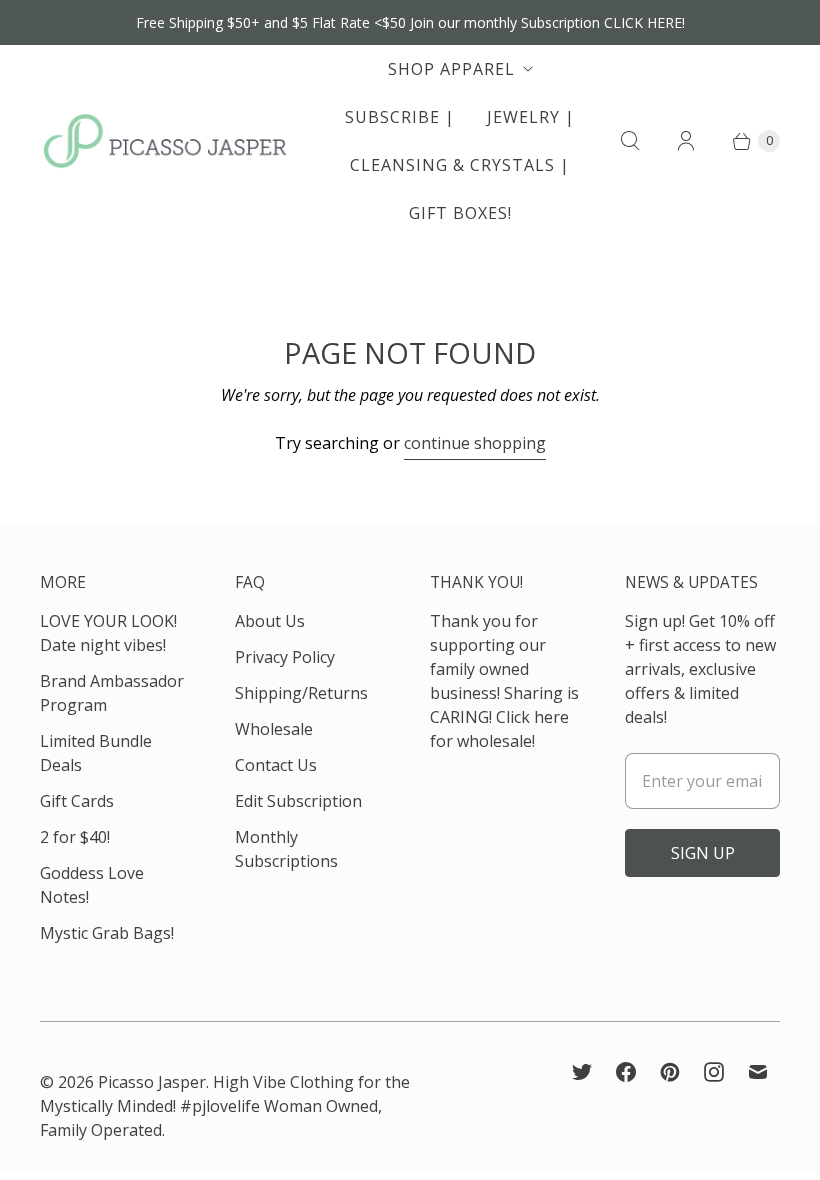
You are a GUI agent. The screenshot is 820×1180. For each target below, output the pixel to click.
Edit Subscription (298, 801)
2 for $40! (75, 837)
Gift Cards (77, 801)
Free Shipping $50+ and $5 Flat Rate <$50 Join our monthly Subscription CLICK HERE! (410, 22)
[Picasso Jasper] (165, 141)
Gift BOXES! (460, 213)
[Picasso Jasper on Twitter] (582, 1072)
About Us (270, 621)
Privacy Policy (285, 657)
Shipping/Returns (301, 693)
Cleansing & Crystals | (460, 165)
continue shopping (475, 443)
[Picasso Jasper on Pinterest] (670, 1072)
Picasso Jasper (152, 1082)
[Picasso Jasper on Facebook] (626, 1072)
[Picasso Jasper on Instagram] (714, 1072)
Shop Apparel (451, 69)
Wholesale (274, 729)
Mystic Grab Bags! (107, 933)
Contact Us (276, 765)
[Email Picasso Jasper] (758, 1072)
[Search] (630, 141)
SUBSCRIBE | (400, 117)
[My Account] (686, 141)
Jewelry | (531, 117)
